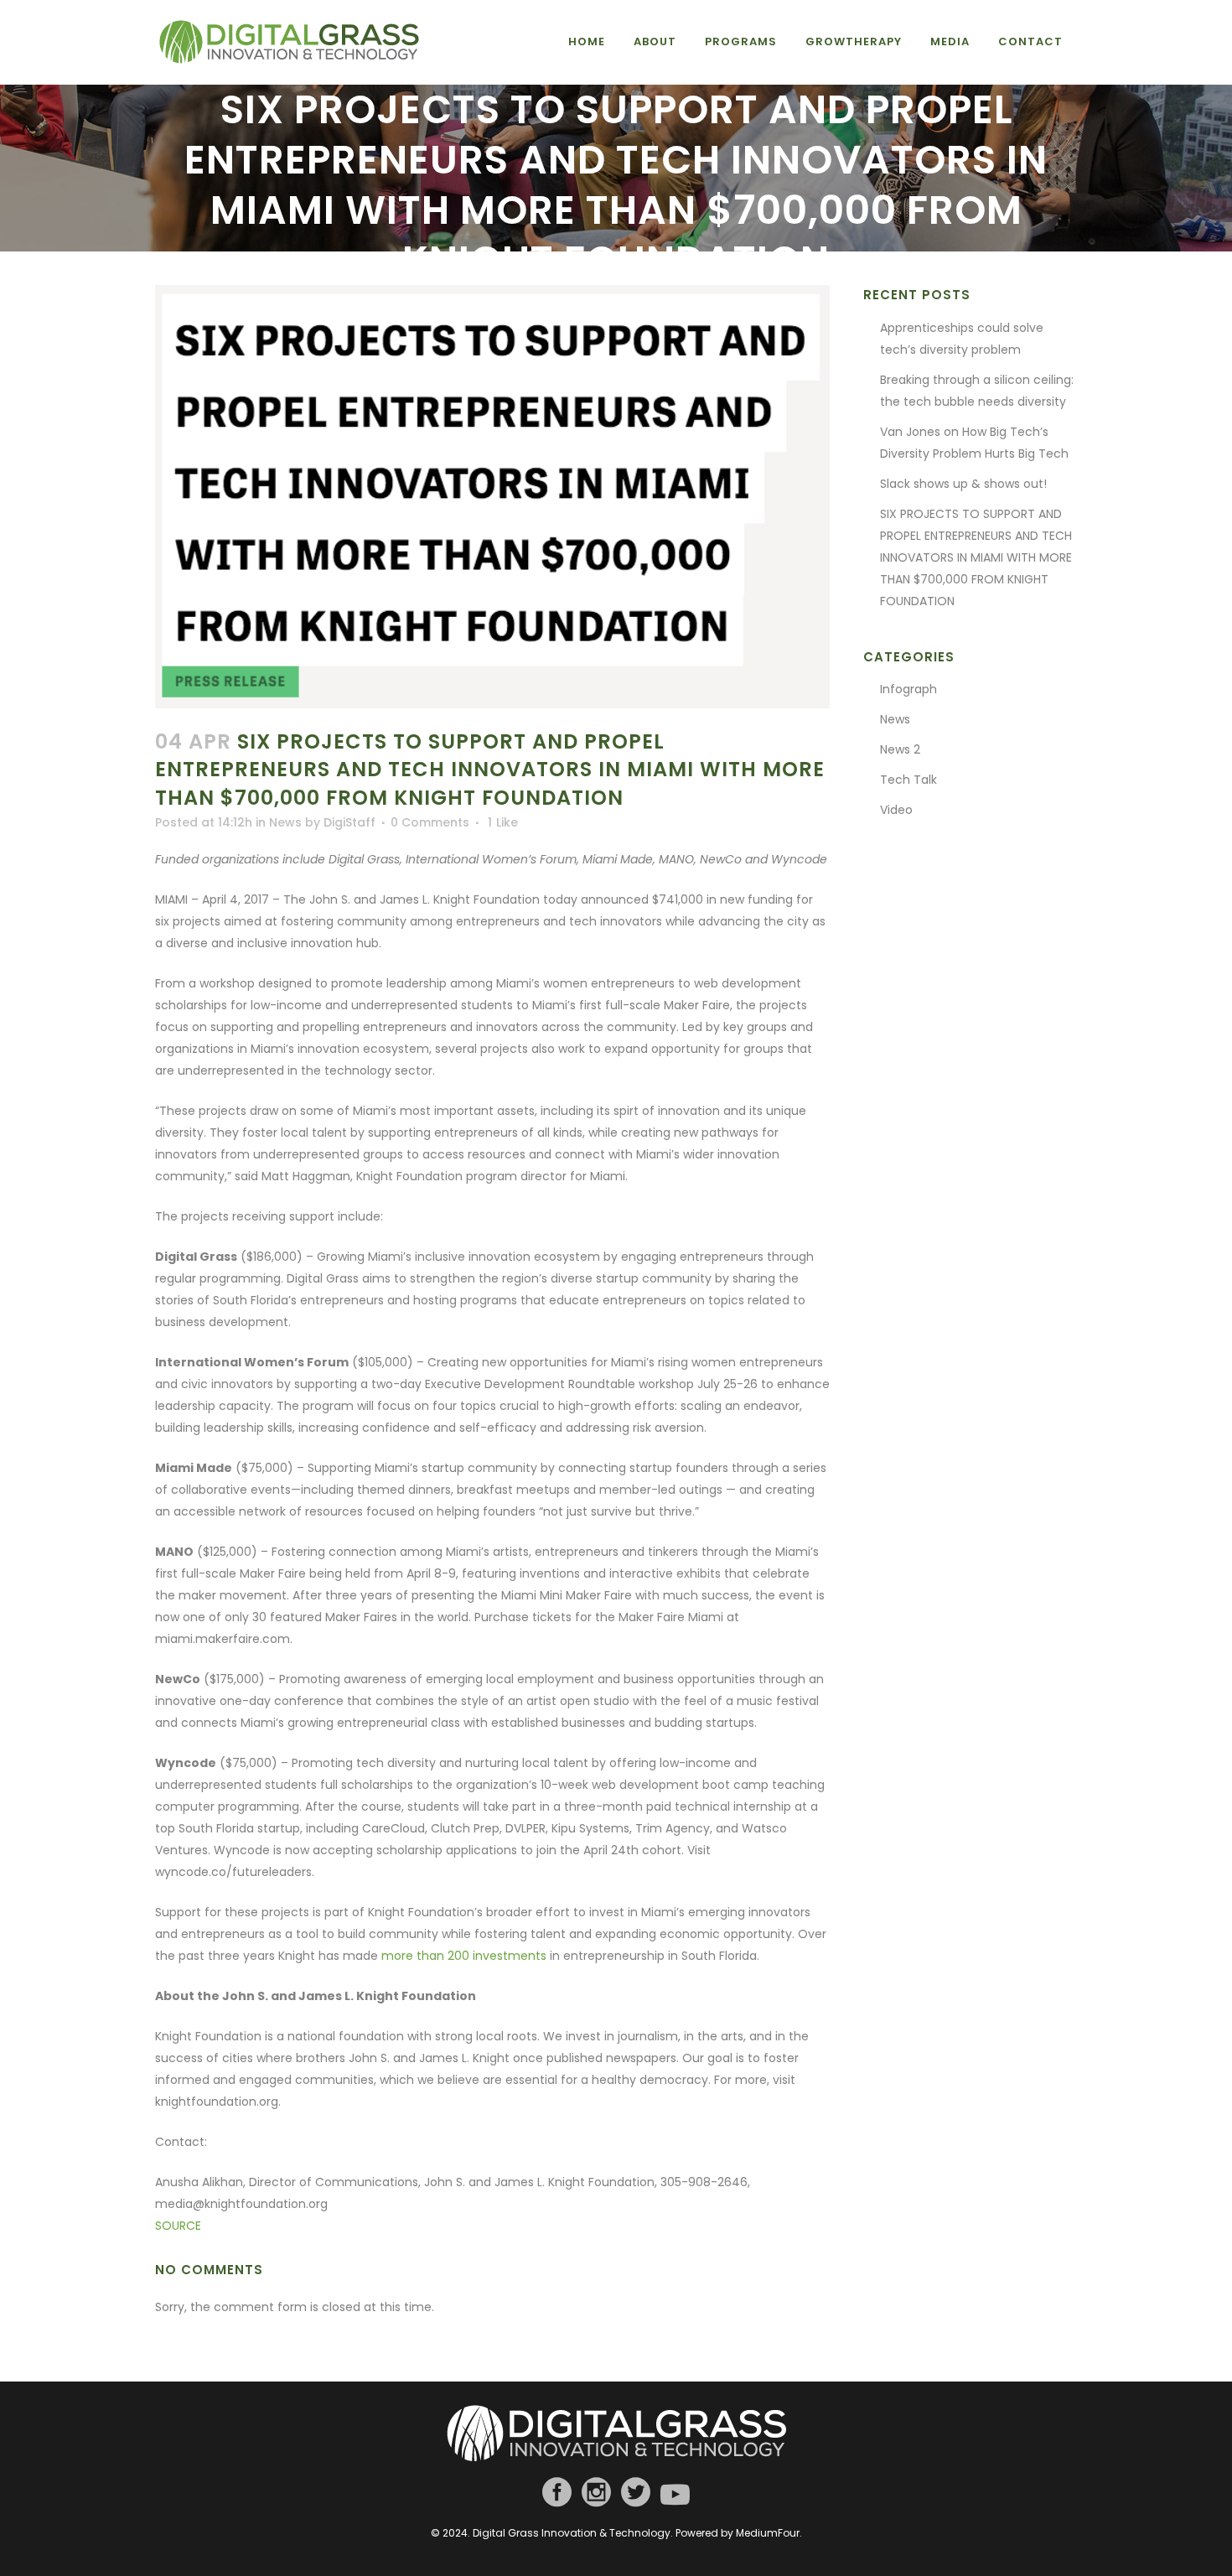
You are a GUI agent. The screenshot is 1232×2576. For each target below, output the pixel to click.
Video (896, 810)
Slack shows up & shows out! (963, 484)
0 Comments (430, 822)
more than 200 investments (464, 1956)
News (285, 822)
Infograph (908, 689)
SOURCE (178, 2226)
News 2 (900, 749)
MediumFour (768, 2533)
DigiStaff (349, 822)
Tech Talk (908, 780)
